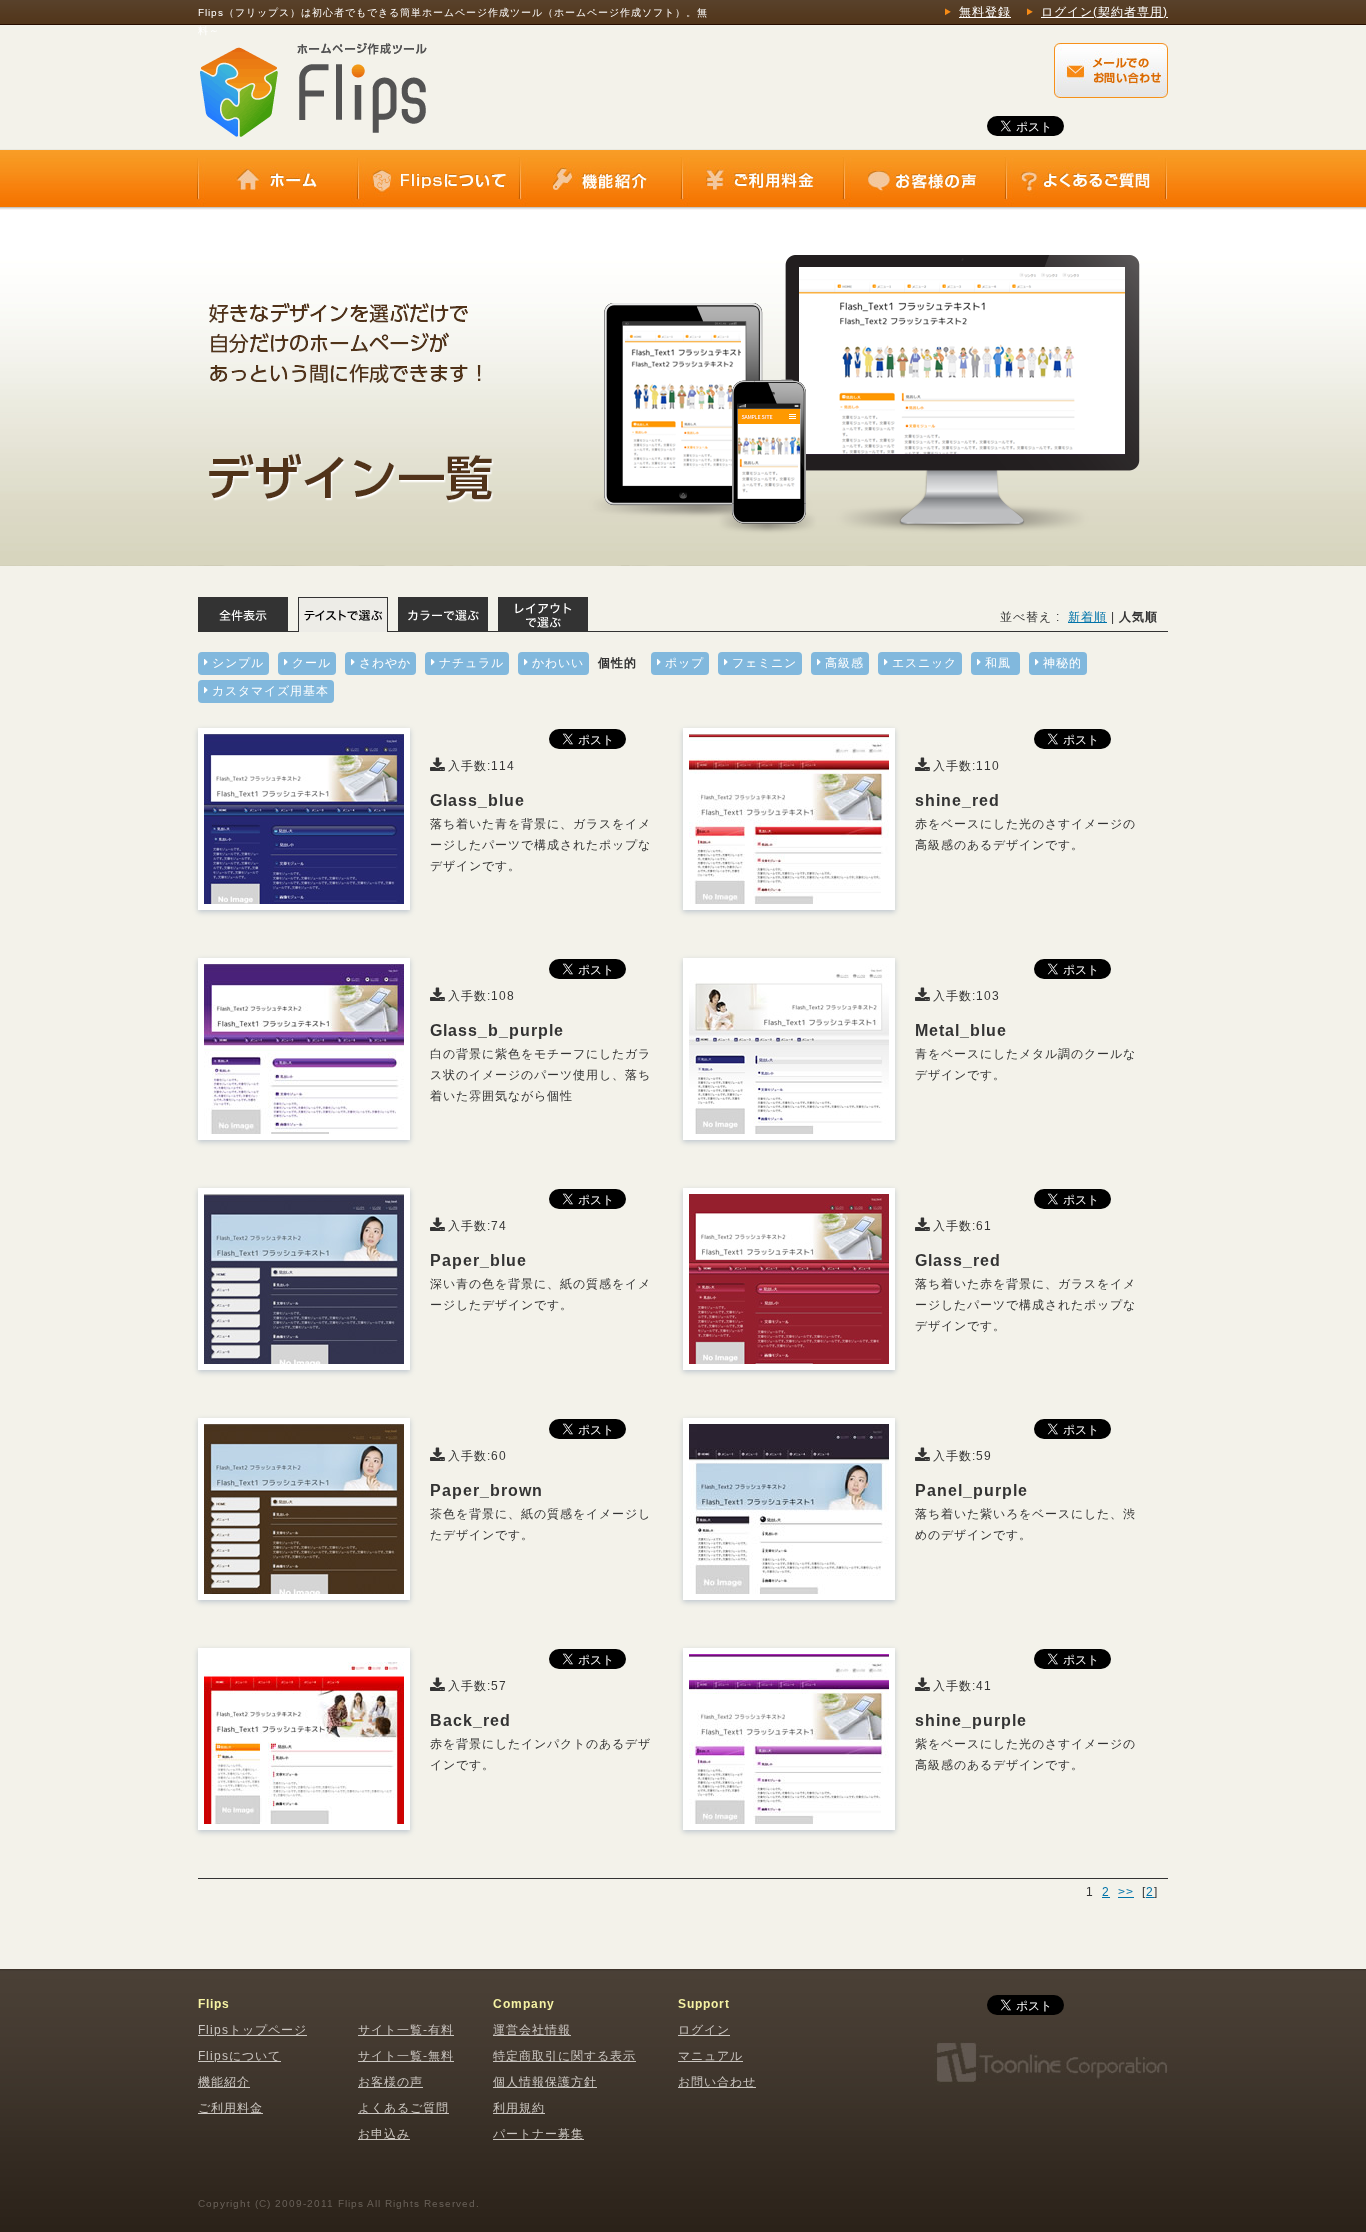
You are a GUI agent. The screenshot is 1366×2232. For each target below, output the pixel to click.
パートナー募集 (538, 2134)
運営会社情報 (532, 2030)
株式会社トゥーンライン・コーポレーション (1051, 2063)
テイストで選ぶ (343, 614)
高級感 (844, 663)
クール (311, 663)
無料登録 (985, 12)
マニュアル (710, 2056)
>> (1126, 1892)
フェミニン (764, 663)
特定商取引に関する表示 (564, 2056)
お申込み (384, 2134)
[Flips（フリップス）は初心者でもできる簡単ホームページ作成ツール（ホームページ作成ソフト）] (313, 87)
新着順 (1087, 617)
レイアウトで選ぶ (543, 614)
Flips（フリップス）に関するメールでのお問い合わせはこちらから (1111, 70)
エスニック (924, 663)
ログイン (704, 2030)
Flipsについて (439, 180)
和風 (998, 663)
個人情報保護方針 (545, 2082)
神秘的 (1062, 663)
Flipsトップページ (252, 2030)
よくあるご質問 (1086, 180)
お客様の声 (925, 180)
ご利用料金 (763, 180)
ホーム (278, 180)
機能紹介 (601, 180)
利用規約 (519, 2108)
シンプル (238, 663)
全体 (243, 614)
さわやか (385, 663)
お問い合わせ (717, 2082)
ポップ (684, 663)
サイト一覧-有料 (406, 2030)
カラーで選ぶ (443, 614)
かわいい (558, 663)
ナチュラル (471, 663)
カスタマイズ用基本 (270, 691)
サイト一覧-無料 (406, 2056)
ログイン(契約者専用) (1104, 12)
